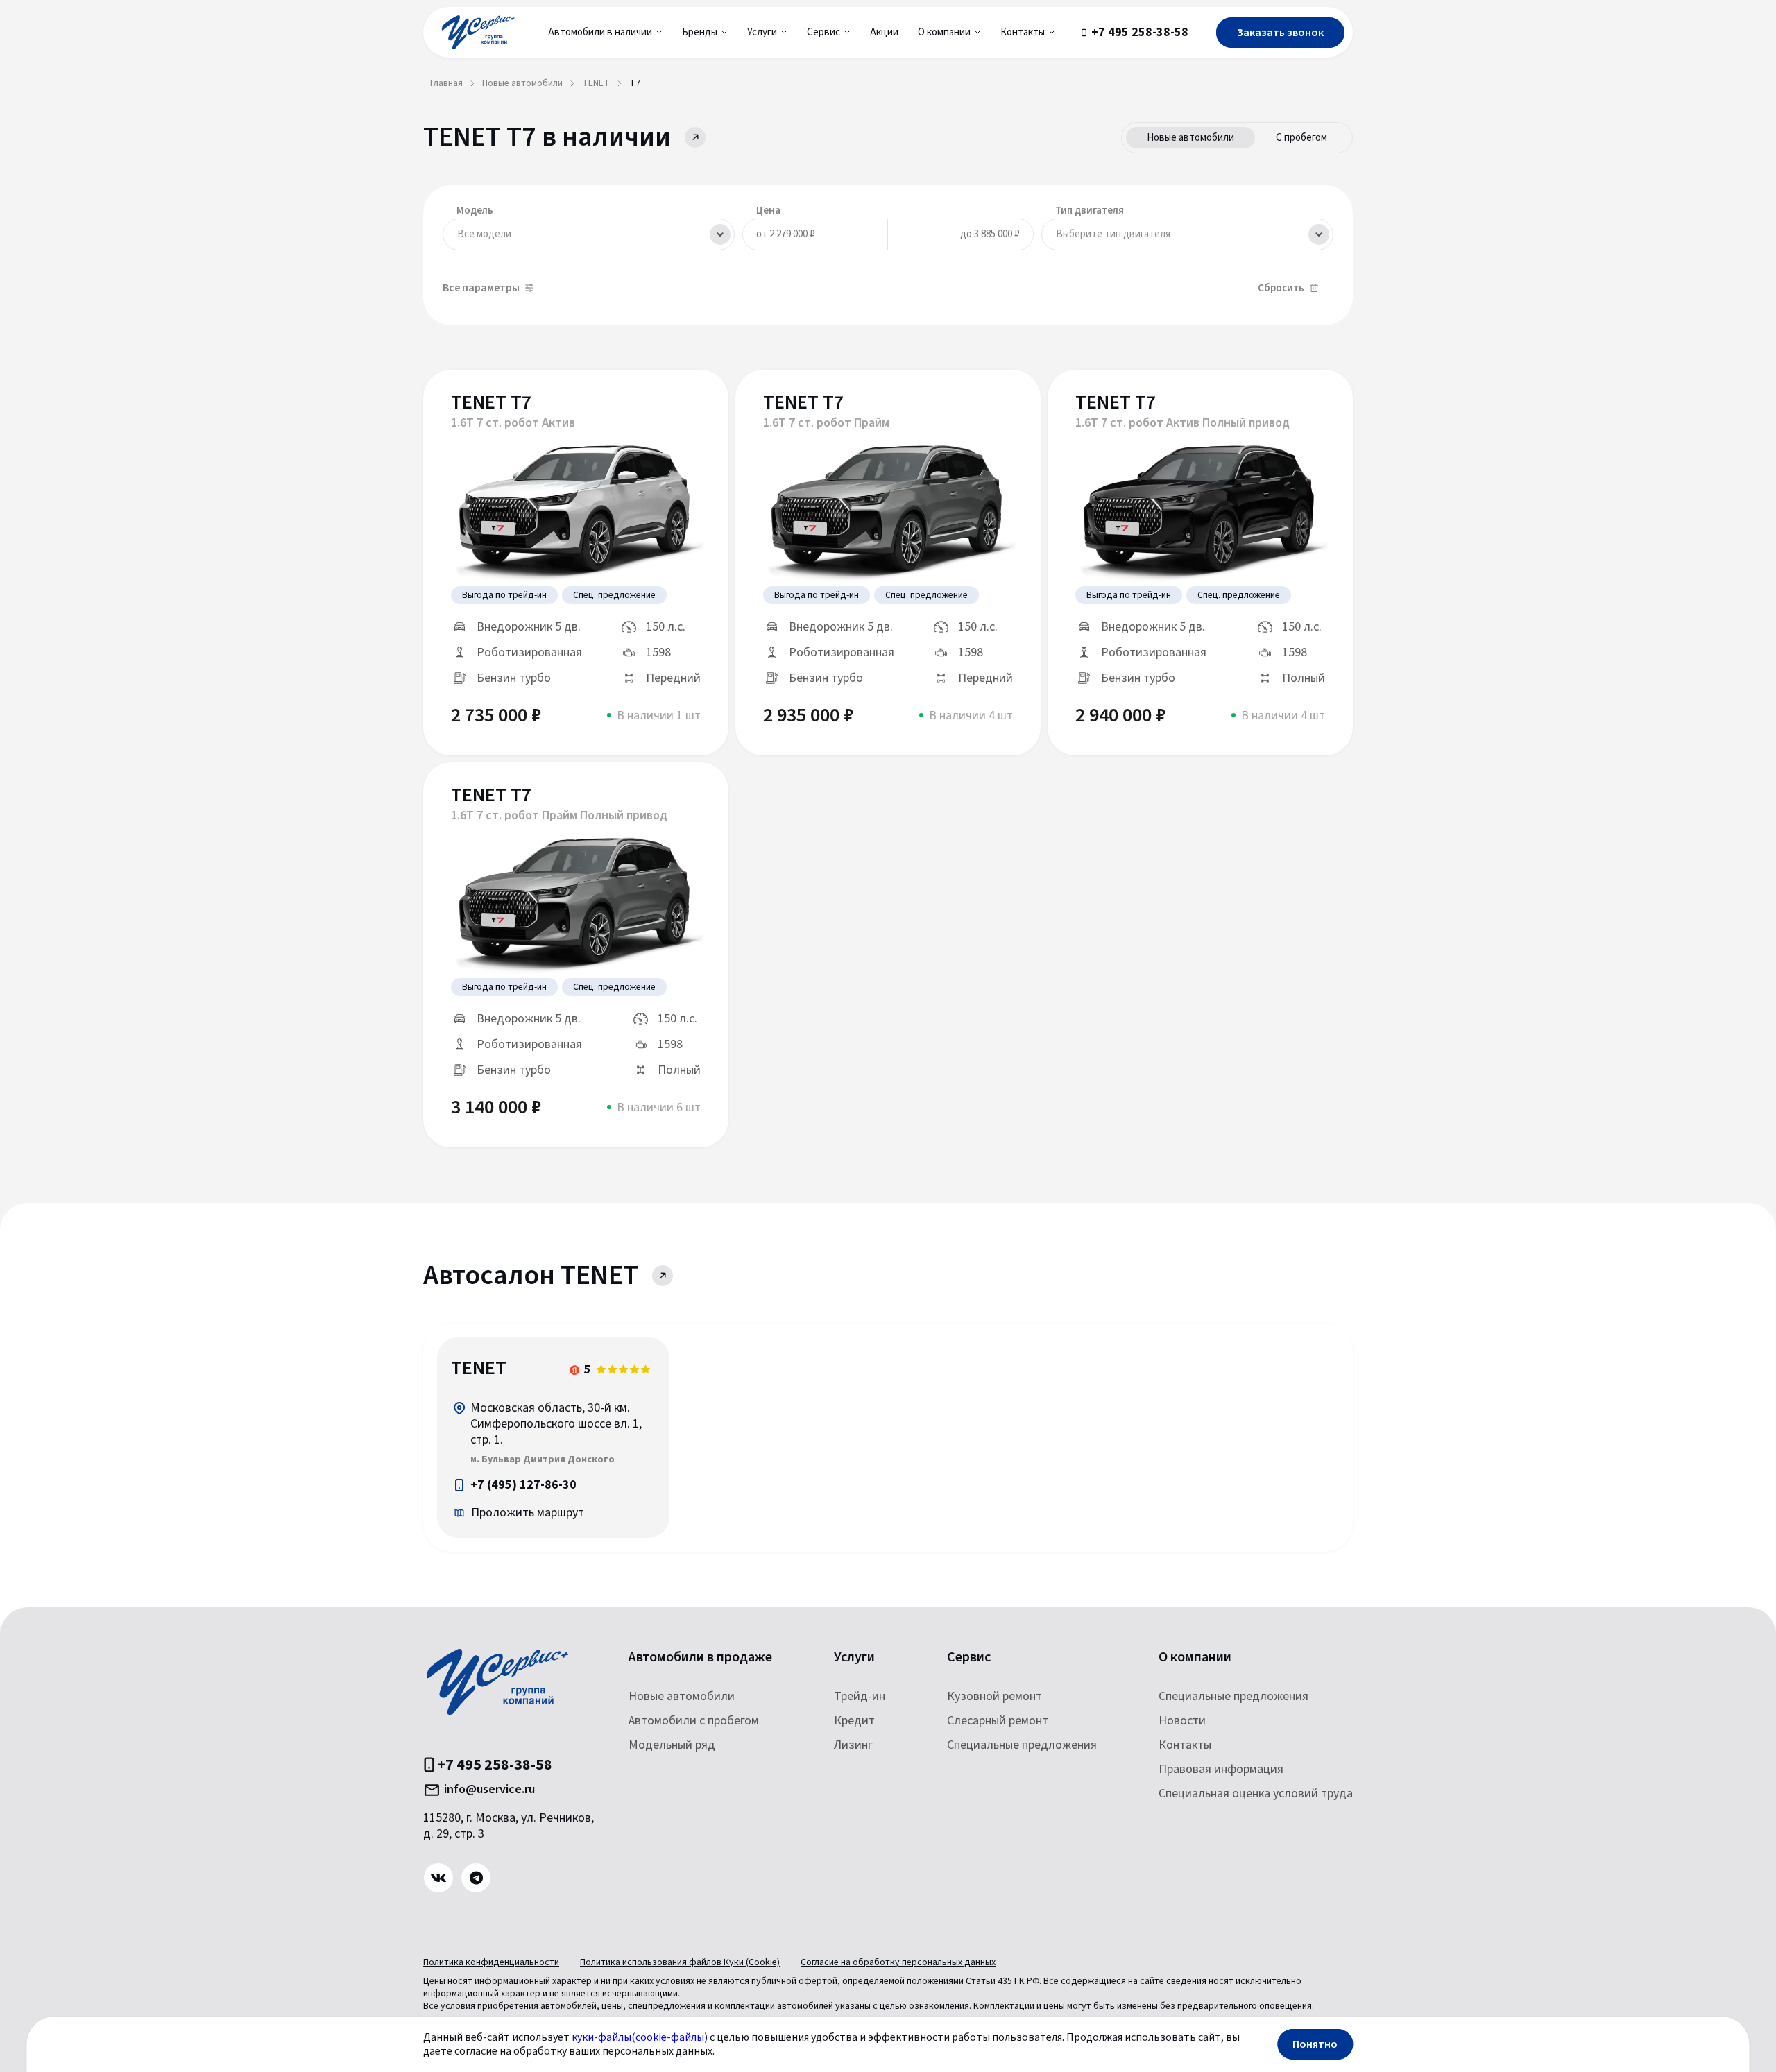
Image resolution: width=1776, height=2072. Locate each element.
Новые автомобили (1190, 138)
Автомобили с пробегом (694, 1721)
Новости (1182, 1721)
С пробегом (1301, 138)
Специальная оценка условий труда (1256, 1793)
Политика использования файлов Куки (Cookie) (680, 1962)
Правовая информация (1221, 1769)
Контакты (1185, 1745)
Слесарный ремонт (998, 1721)
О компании (1195, 1658)
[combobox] (589, 234)
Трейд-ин (860, 1696)
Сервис (969, 1658)
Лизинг (853, 1745)
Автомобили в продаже (700, 1658)
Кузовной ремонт (994, 1696)
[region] (553, 1438)
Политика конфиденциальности (491, 1962)
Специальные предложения (1022, 1745)
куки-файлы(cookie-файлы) (640, 2037)
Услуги (854, 1658)
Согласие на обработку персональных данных (898, 1962)
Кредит (854, 1721)
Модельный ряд (672, 1745)
